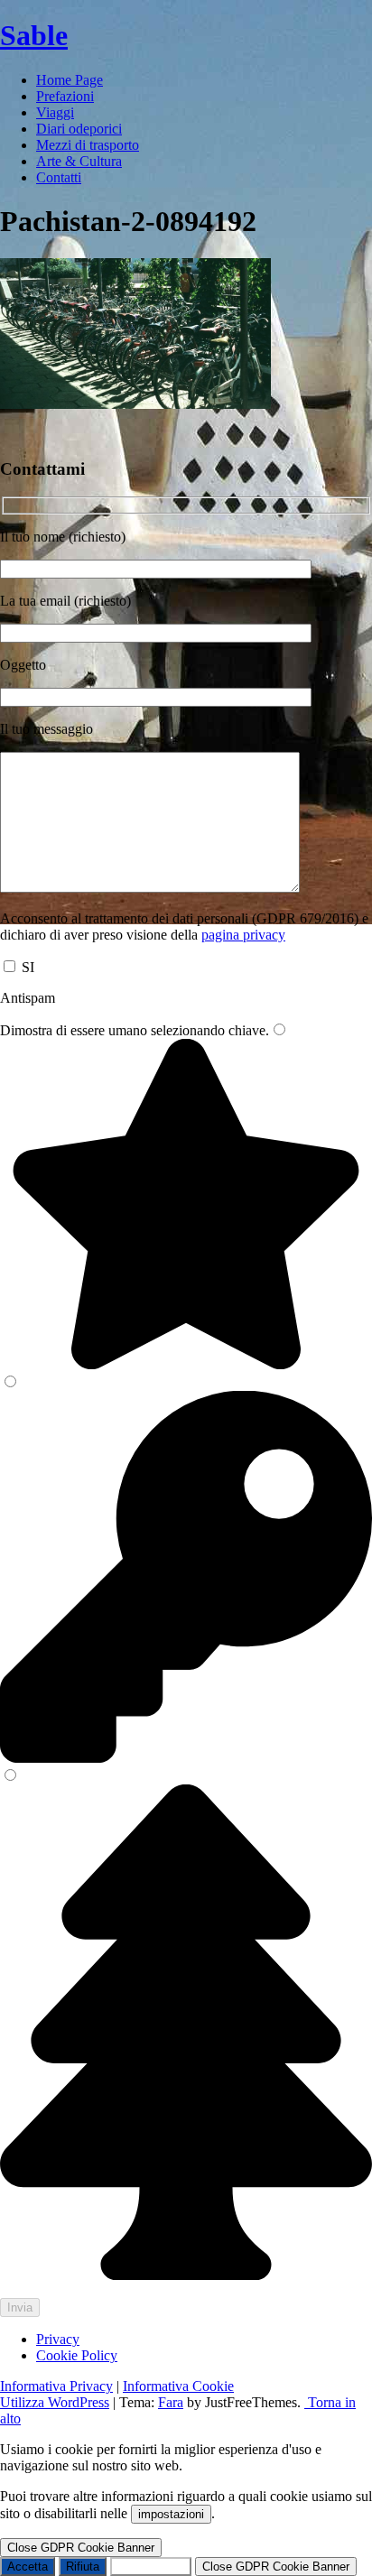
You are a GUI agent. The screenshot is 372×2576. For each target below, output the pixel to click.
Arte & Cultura (79, 161)
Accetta (28, 2567)
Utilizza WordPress (55, 2402)
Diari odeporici (79, 129)
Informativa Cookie (178, 2386)
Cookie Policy (77, 2355)
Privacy (58, 2339)
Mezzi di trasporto (88, 145)
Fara (171, 2402)
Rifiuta (83, 2567)
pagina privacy (243, 935)
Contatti (59, 177)
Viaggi (55, 112)
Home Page (70, 80)
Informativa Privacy (56, 2386)
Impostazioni (151, 2567)
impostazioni (171, 2514)
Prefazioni (65, 96)
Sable (34, 35)
